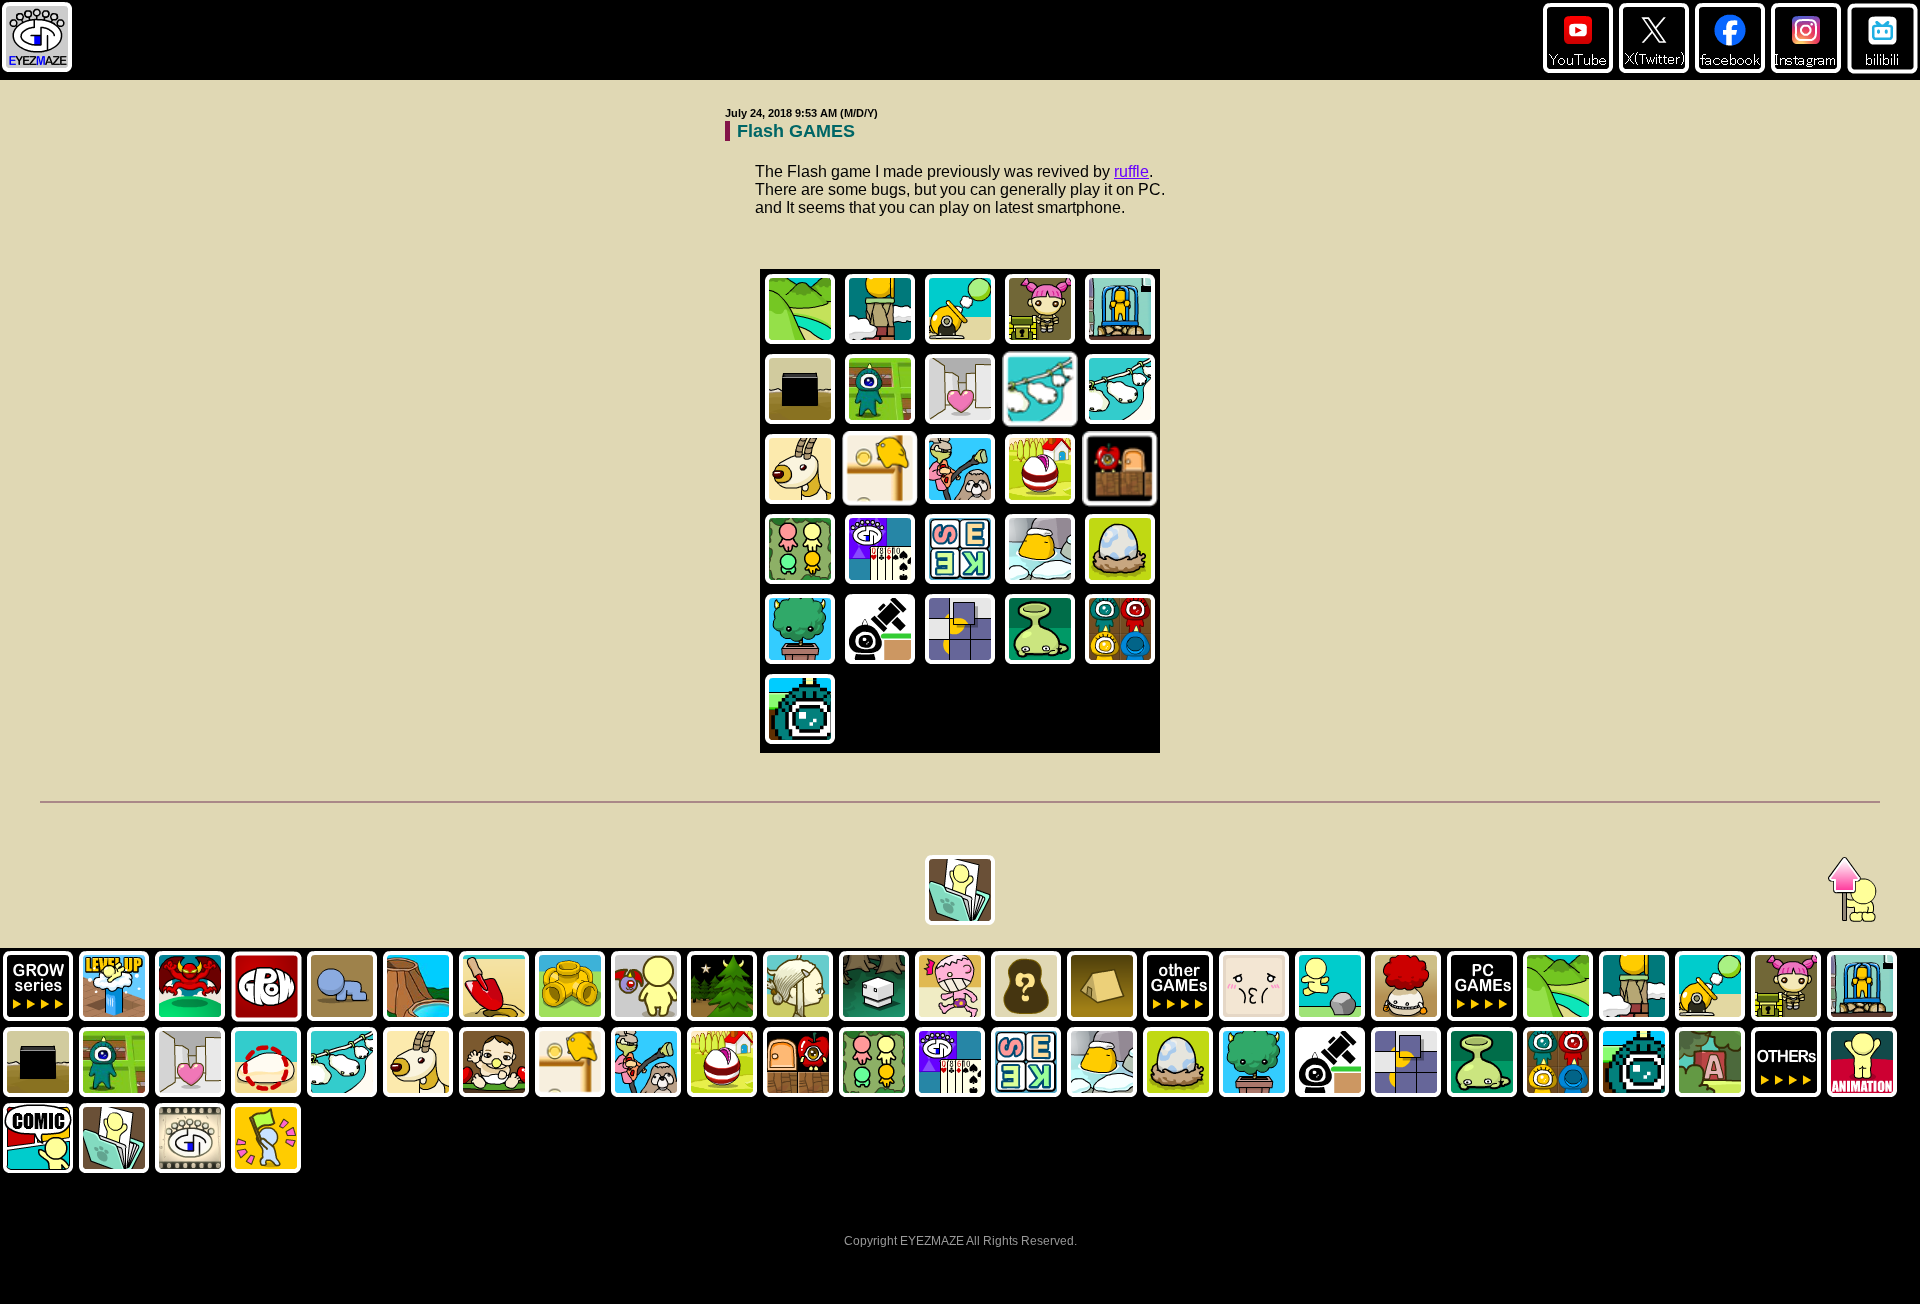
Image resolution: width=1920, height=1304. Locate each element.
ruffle (1131, 171)
